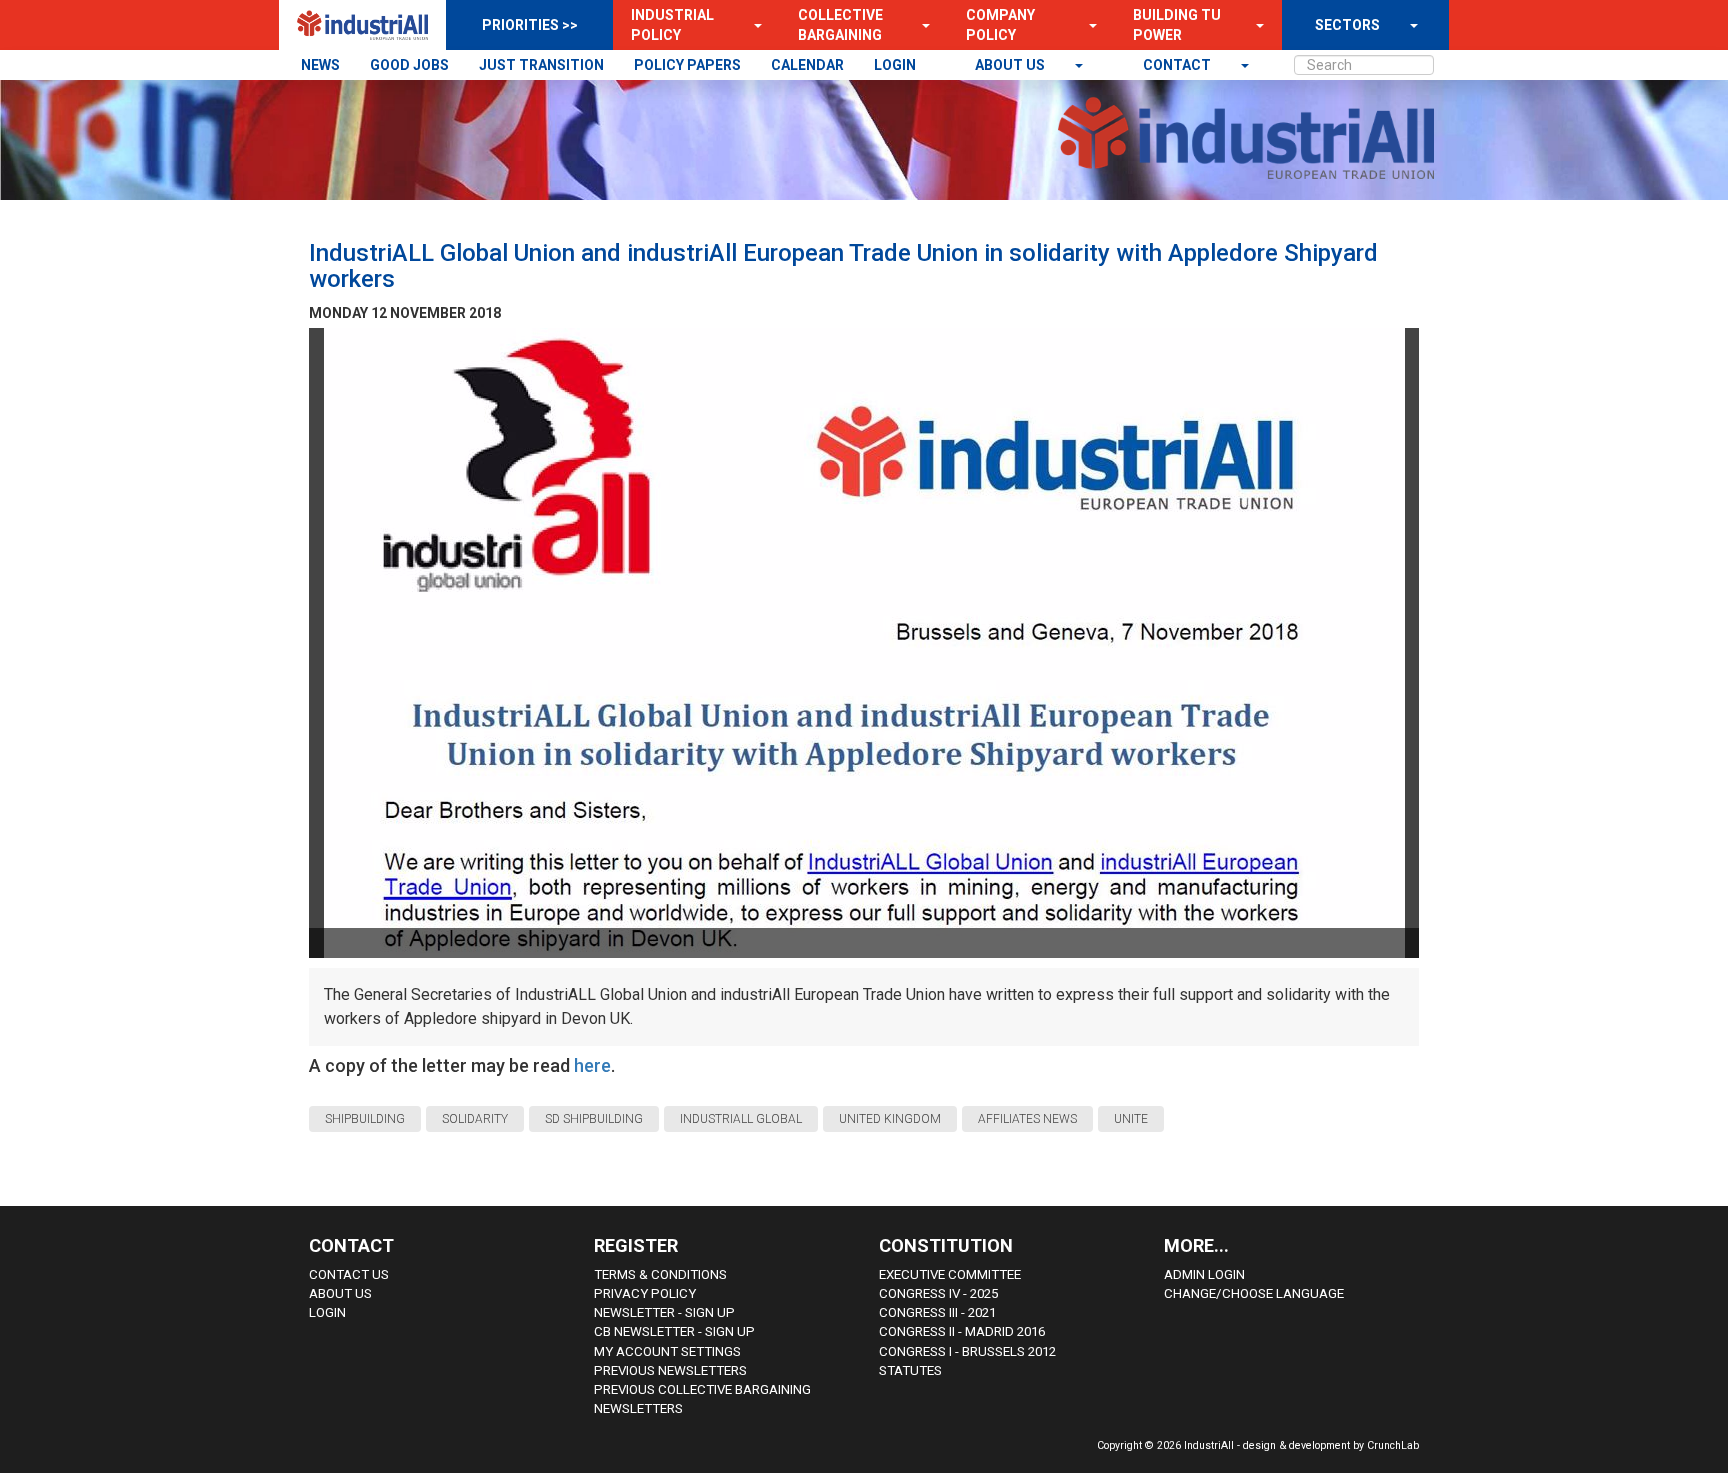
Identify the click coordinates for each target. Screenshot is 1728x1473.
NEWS (320, 65)
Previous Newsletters (670, 1370)
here (592, 1065)
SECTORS (1347, 25)
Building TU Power (1177, 25)
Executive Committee (950, 1274)
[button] (752, 25)
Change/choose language (1254, 1293)
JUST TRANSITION (541, 65)
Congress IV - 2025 (938, 1293)
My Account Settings (667, 1351)
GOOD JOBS (409, 65)
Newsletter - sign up (664, 1312)
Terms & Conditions (660, 1274)
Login (327, 1312)
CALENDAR (807, 65)
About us (1011, 65)
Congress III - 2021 (937, 1312)
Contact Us (349, 1274)
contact (1178, 65)
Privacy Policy (645, 1293)
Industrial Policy (672, 25)
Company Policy (1000, 25)
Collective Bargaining (840, 25)
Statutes (910, 1370)
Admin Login (1204, 1274)
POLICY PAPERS (687, 65)
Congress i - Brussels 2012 (967, 1351)
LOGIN (895, 65)
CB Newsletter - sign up (674, 1331)
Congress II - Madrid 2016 (962, 1331)
